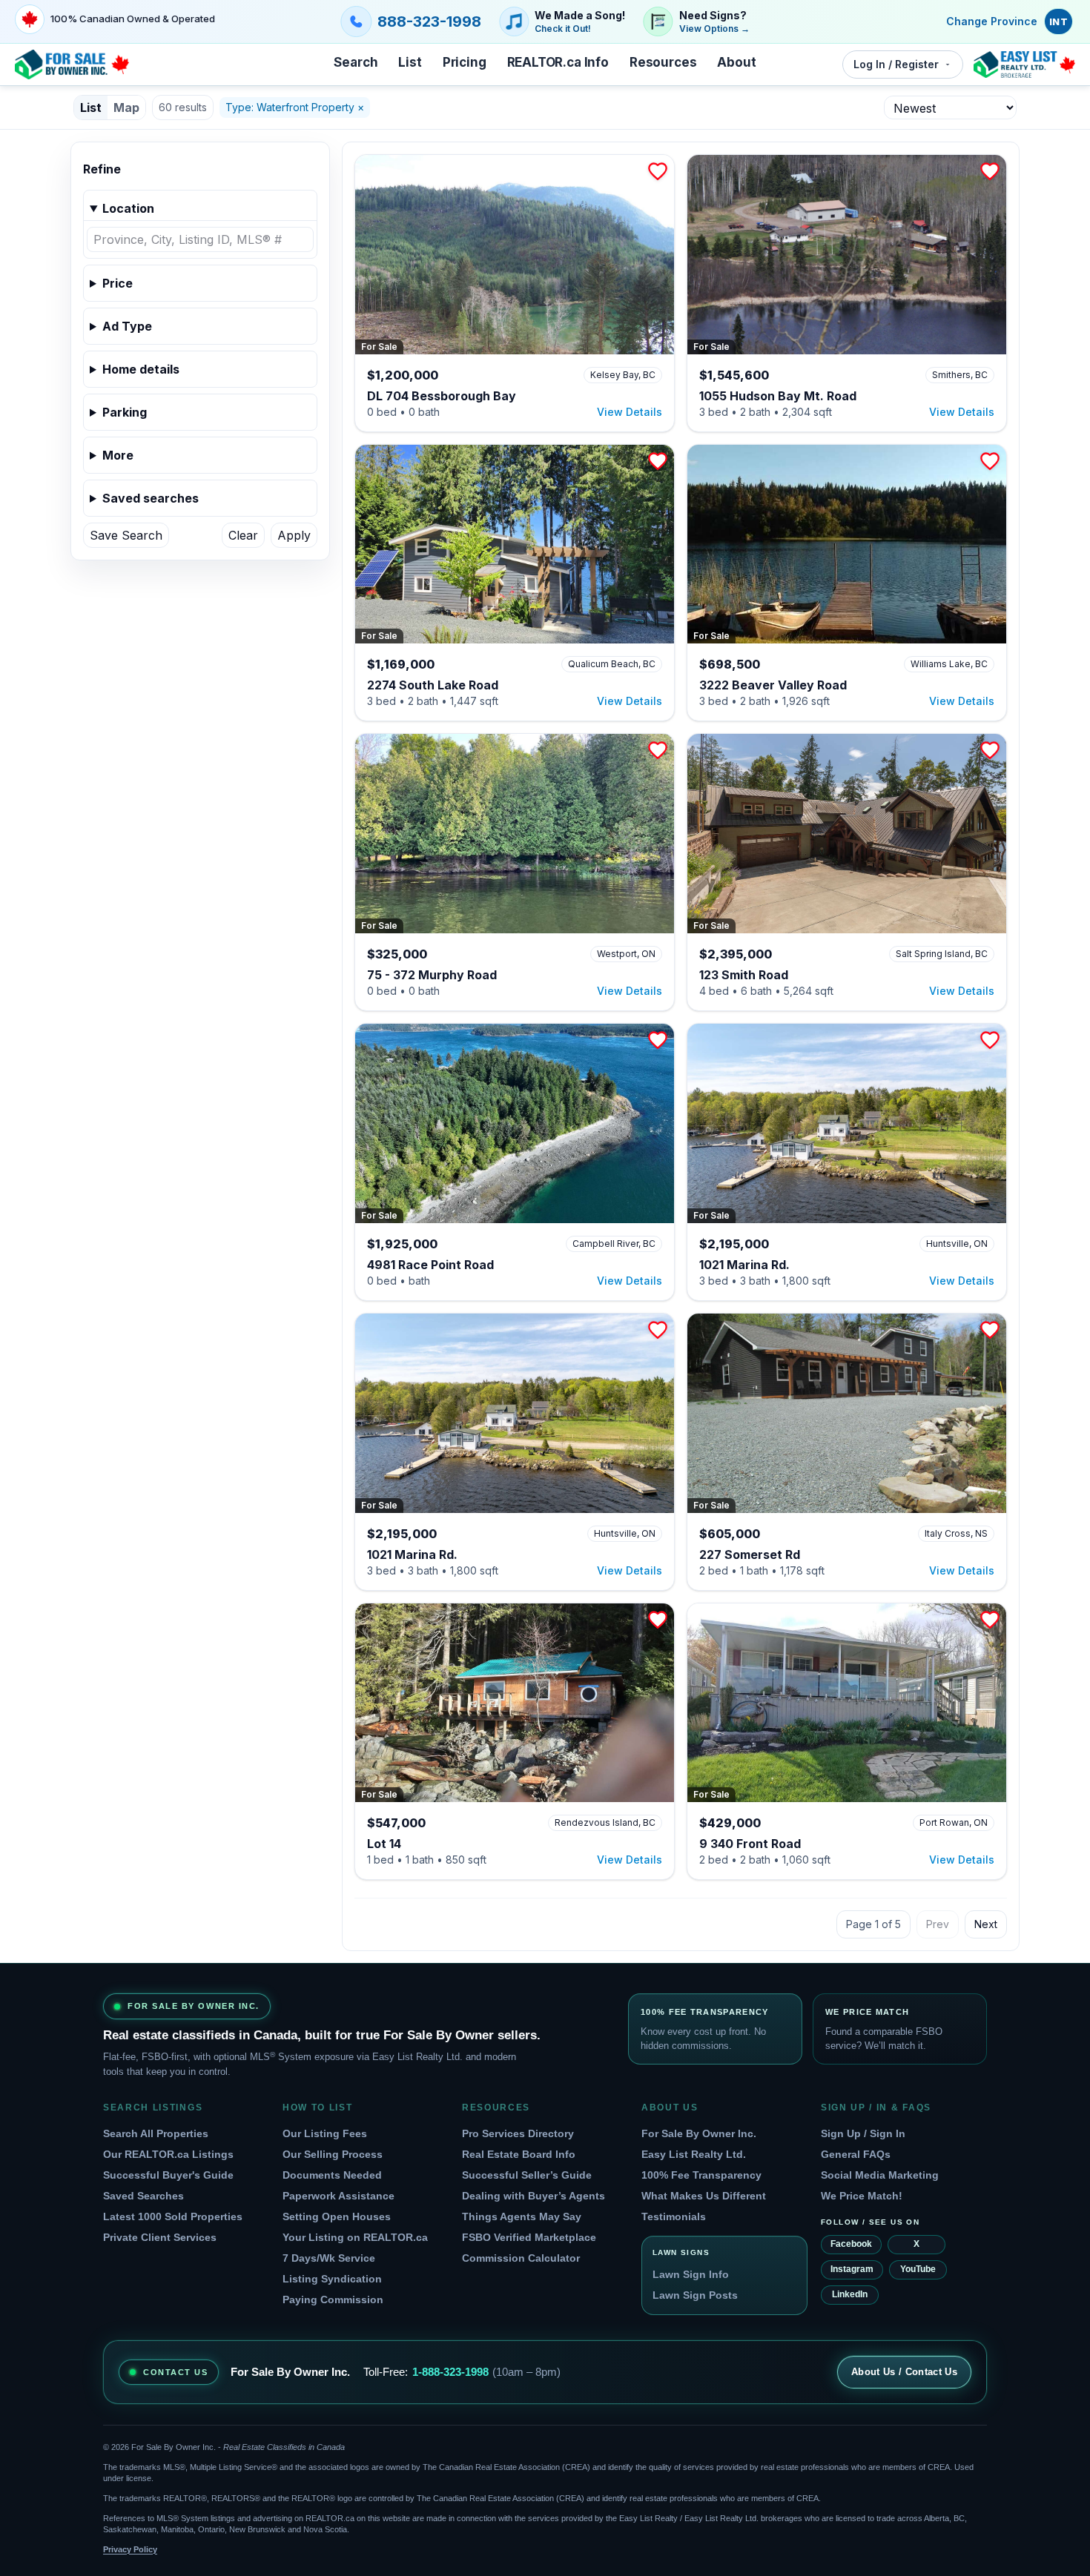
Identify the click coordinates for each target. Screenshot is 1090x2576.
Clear (243, 535)
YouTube (918, 2269)
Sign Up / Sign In (863, 2133)
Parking (125, 412)
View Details (630, 412)
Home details (141, 369)
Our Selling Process (333, 2154)
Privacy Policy (130, 2549)
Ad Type (127, 326)
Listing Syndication (332, 2279)
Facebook (851, 2244)
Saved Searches (143, 2196)
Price (118, 283)
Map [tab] (126, 107)
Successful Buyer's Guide (168, 2175)
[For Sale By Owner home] (72, 64)
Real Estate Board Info (519, 2154)
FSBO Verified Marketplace (529, 2237)
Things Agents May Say (522, 2216)
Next (986, 1924)
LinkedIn (850, 2294)
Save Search (126, 535)
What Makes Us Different (704, 2196)
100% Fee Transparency (701, 2175)
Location (128, 208)
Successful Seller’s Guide (527, 2175)
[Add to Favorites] (658, 171)
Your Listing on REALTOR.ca (355, 2237)
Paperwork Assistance (338, 2196)
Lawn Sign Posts (695, 2295)
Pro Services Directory (518, 2133)
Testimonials (674, 2216)
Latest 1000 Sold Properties (173, 2216)
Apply (294, 535)
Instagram (852, 2269)
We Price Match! (862, 2196)
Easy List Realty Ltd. (694, 2154)
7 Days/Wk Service (329, 2258)
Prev (938, 1924)
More (118, 455)
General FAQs (856, 2154)
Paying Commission (333, 2299)
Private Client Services (160, 2237)
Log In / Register (896, 64)
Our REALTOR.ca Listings (168, 2154)
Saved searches (151, 498)
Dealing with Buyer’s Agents (534, 2196)
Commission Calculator (521, 2258)
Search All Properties (156, 2133)
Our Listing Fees (325, 2133)
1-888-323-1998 (450, 2372)
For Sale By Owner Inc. (699, 2133)
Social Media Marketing (880, 2175)
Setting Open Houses (337, 2216)
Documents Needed (332, 2175)
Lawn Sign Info (691, 2274)
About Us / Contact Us (904, 2372)
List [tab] (91, 107)
